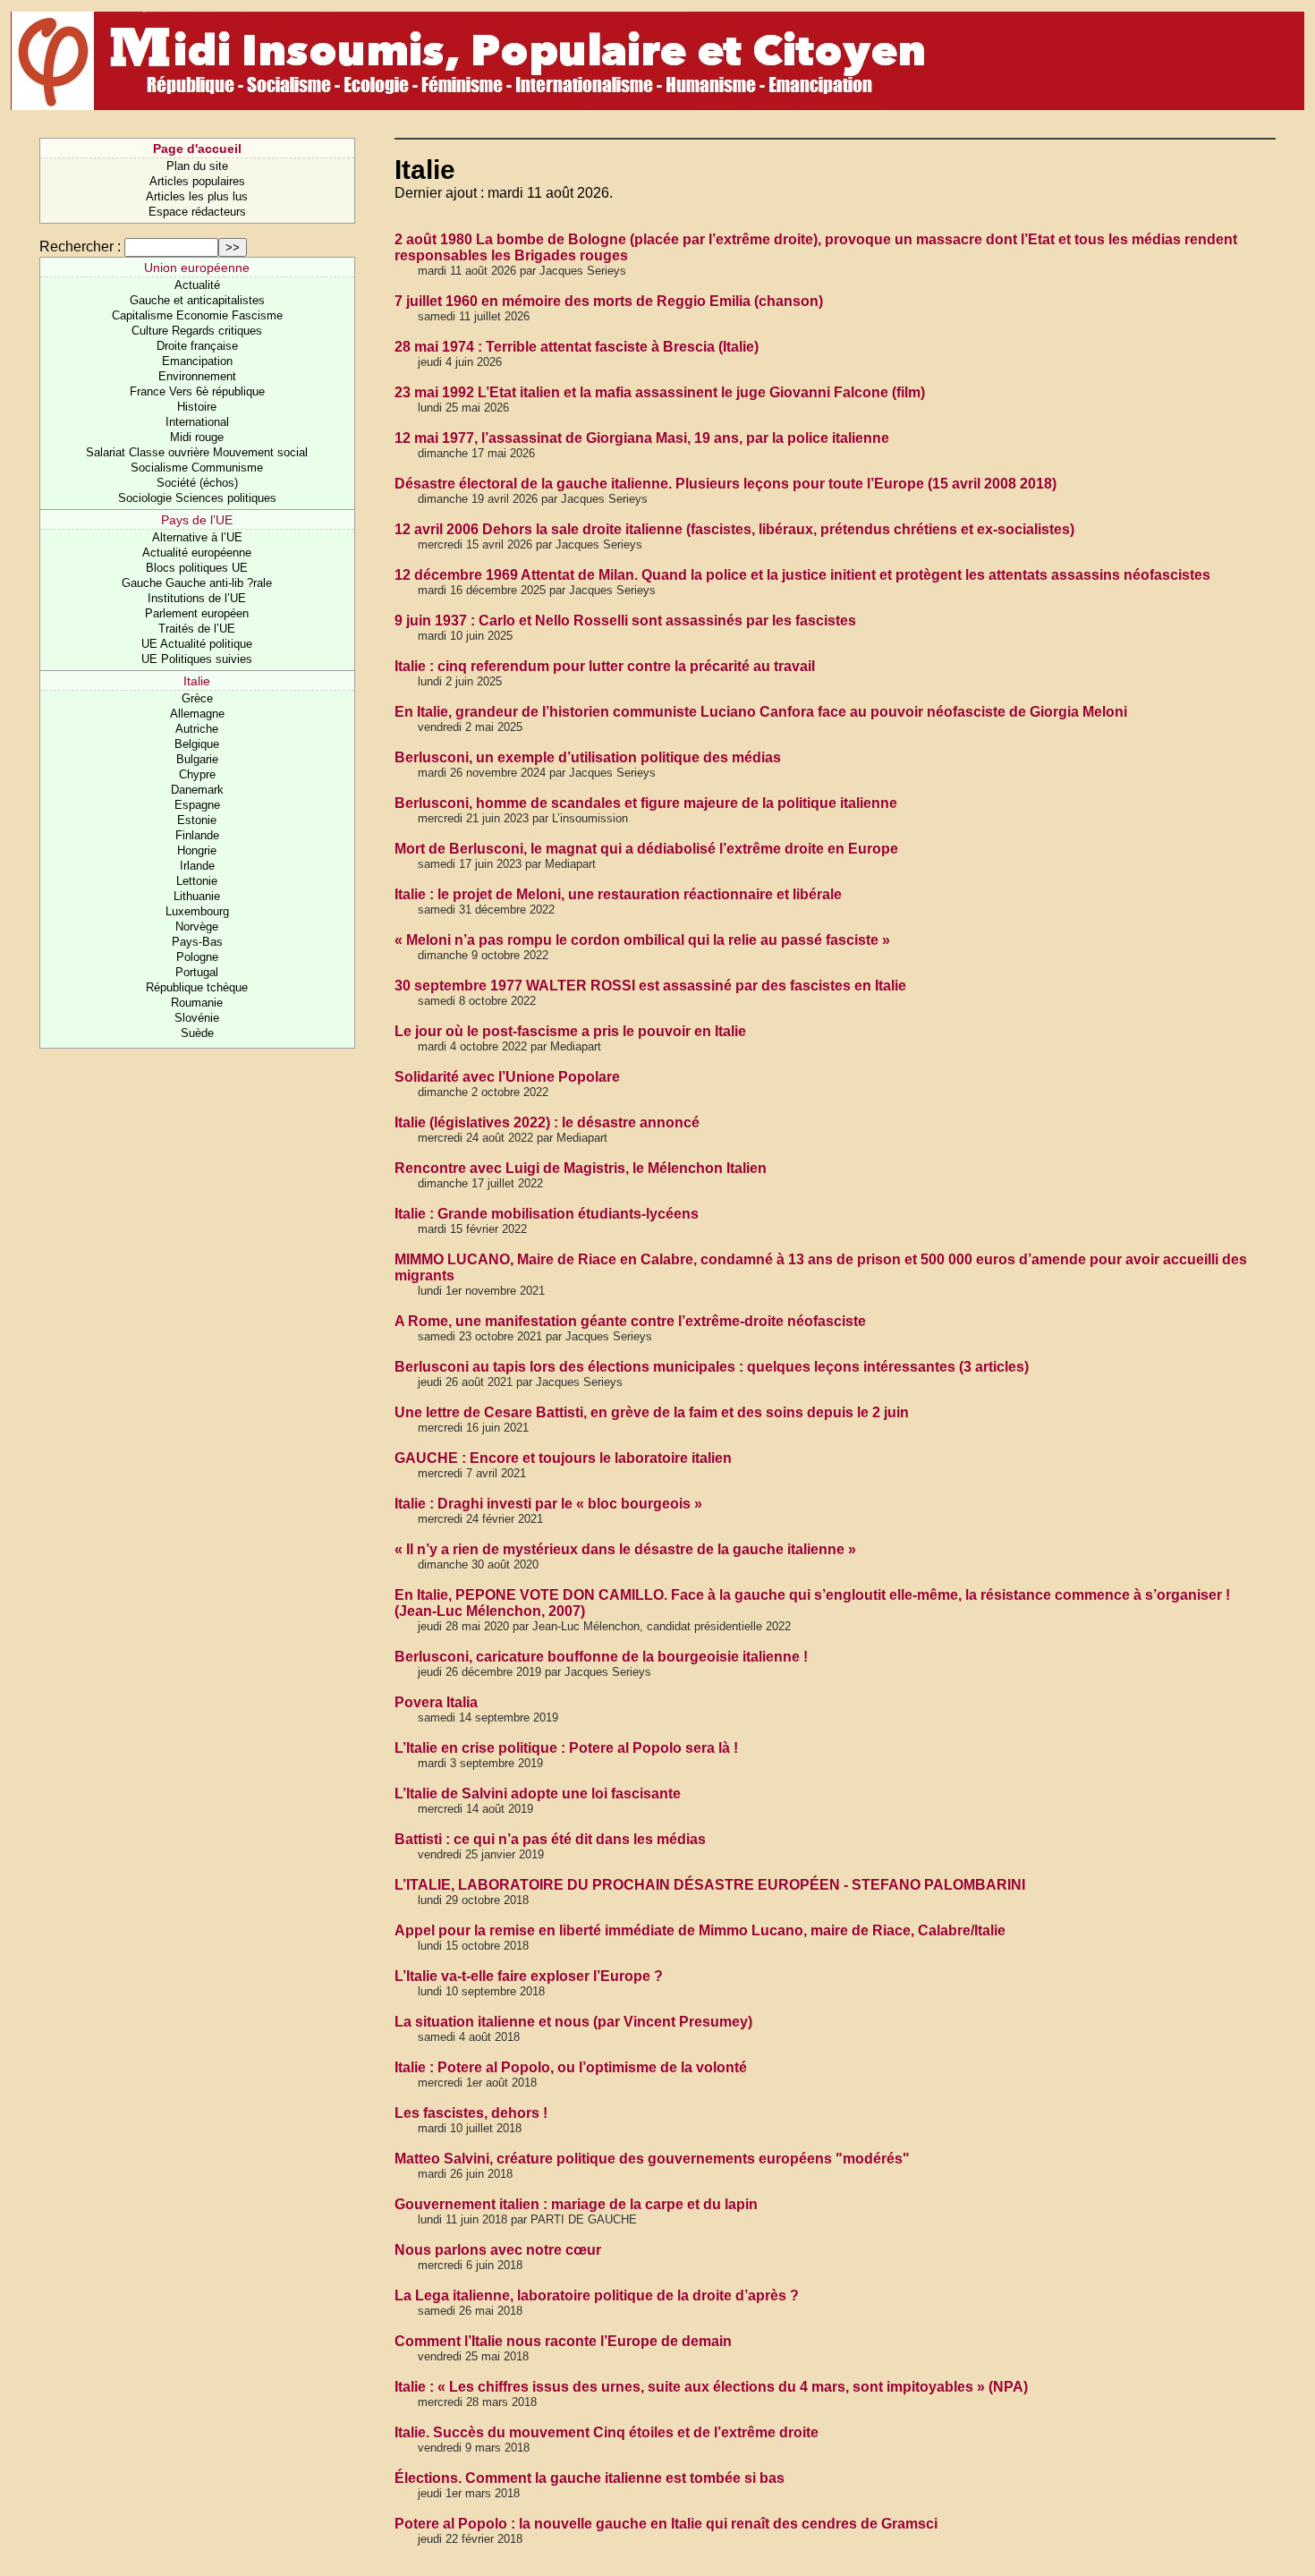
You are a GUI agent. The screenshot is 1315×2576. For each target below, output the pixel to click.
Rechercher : (80, 247)
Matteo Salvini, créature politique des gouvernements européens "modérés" (652, 2159)
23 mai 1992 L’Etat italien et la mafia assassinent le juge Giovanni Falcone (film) (660, 392)
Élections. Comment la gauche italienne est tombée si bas (590, 2478)
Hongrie (197, 850)
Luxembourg (197, 911)
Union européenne (197, 268)
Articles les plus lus (197, 196)
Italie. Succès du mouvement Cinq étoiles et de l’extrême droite (607, 2432)
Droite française (197, 346)
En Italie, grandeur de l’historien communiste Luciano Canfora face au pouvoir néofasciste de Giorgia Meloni (761, 712)
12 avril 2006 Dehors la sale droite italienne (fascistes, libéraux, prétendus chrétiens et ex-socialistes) (734, 529)
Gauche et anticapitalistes (197, 300)
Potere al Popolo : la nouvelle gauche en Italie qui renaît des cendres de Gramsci (666, 2524)
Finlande (197, 835)
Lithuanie (197, 896)
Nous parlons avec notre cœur (498, 2250)
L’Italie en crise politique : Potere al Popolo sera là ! (566, 1748)
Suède (197, 1033)
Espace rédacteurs (197, 212)
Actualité (197, 285)
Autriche (197, 729)
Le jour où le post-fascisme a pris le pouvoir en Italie (570, 1031)
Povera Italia (436, 1702)
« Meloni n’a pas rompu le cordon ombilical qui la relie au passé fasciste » (642, 940)
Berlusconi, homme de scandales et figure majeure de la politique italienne (646, 803)
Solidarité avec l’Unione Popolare (507, 1077)
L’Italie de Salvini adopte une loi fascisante (538, 1794)
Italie (197, 681)
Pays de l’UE (197, 520)
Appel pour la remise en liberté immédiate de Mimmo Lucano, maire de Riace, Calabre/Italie (700, 1930)
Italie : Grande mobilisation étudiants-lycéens (547, 1214)
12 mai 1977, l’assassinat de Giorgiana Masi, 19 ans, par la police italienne (642, 438)
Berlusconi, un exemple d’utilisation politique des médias (588, 757)
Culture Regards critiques (197, 331)
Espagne (197, 805)
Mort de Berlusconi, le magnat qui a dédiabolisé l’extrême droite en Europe (646, 849)
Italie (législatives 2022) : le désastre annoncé (547, 1122)
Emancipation (197, 361)
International (197, 422)
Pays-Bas (197, 942)
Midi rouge (197, 437)
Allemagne (197, 714)
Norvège (197, 927)
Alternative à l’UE (197, 537)
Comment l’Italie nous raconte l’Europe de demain (563, 2341)
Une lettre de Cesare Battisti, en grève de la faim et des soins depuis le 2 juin (652, 1412)
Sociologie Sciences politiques (197, 498)
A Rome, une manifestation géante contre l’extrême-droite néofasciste (630, 1321)
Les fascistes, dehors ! (471, 2113)
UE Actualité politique (197, 644)
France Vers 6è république (197, 391)
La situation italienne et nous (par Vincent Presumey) (573, 2022)
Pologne (197, 957)
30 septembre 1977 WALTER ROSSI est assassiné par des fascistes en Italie (650, 986)
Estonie (197, 820)
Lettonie (197, 881)
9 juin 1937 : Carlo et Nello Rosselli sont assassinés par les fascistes (625, 621)
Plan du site (197, 166)
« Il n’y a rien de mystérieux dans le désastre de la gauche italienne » (625, 1549)
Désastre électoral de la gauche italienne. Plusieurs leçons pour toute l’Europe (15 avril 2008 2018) (725, 484)
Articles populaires (197, 181)
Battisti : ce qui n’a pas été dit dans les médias (550, 1839)
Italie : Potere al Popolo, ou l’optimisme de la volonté (571, 2067)
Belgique (197, 744)
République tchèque (197, 987)
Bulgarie (197, 759)
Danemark (197, 790)
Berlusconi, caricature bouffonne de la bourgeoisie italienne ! (601, 1657)
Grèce (197, 698)
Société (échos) (197, 483)
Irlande (197, 866)
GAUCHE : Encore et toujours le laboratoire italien (563, 1458)
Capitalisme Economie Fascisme (197, 315)
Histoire (197, 407)
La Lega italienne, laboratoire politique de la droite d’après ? (597, 2295)
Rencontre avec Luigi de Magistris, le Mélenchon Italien (581, 1168)
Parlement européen (197, 613)
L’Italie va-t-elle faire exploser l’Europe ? (529, 1976)
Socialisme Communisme (197, 468)
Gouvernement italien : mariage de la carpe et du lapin (576, 2204)
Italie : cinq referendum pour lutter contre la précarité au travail (605, 666)
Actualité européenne (197, 553)
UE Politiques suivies (197, 659)
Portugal (197, 972)
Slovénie (197, 1018)
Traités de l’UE (197, 629)
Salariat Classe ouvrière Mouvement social (197, 452)
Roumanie (197, 1003)
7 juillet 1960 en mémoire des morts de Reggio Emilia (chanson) (609, 301)
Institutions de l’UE (197, 598)
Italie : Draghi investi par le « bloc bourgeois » (548, 1504)
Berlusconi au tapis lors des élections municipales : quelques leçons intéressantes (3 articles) (712, 1367)
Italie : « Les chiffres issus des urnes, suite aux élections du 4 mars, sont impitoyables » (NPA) (711, 2387)
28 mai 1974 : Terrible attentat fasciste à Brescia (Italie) (577, 347)
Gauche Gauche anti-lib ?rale (197, 583)
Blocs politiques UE (197, 568)
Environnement (197, 376)
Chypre (197, 774)
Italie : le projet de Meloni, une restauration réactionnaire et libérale (618, 894)
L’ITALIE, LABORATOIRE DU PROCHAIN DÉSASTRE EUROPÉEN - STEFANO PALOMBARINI (710, 1885)
